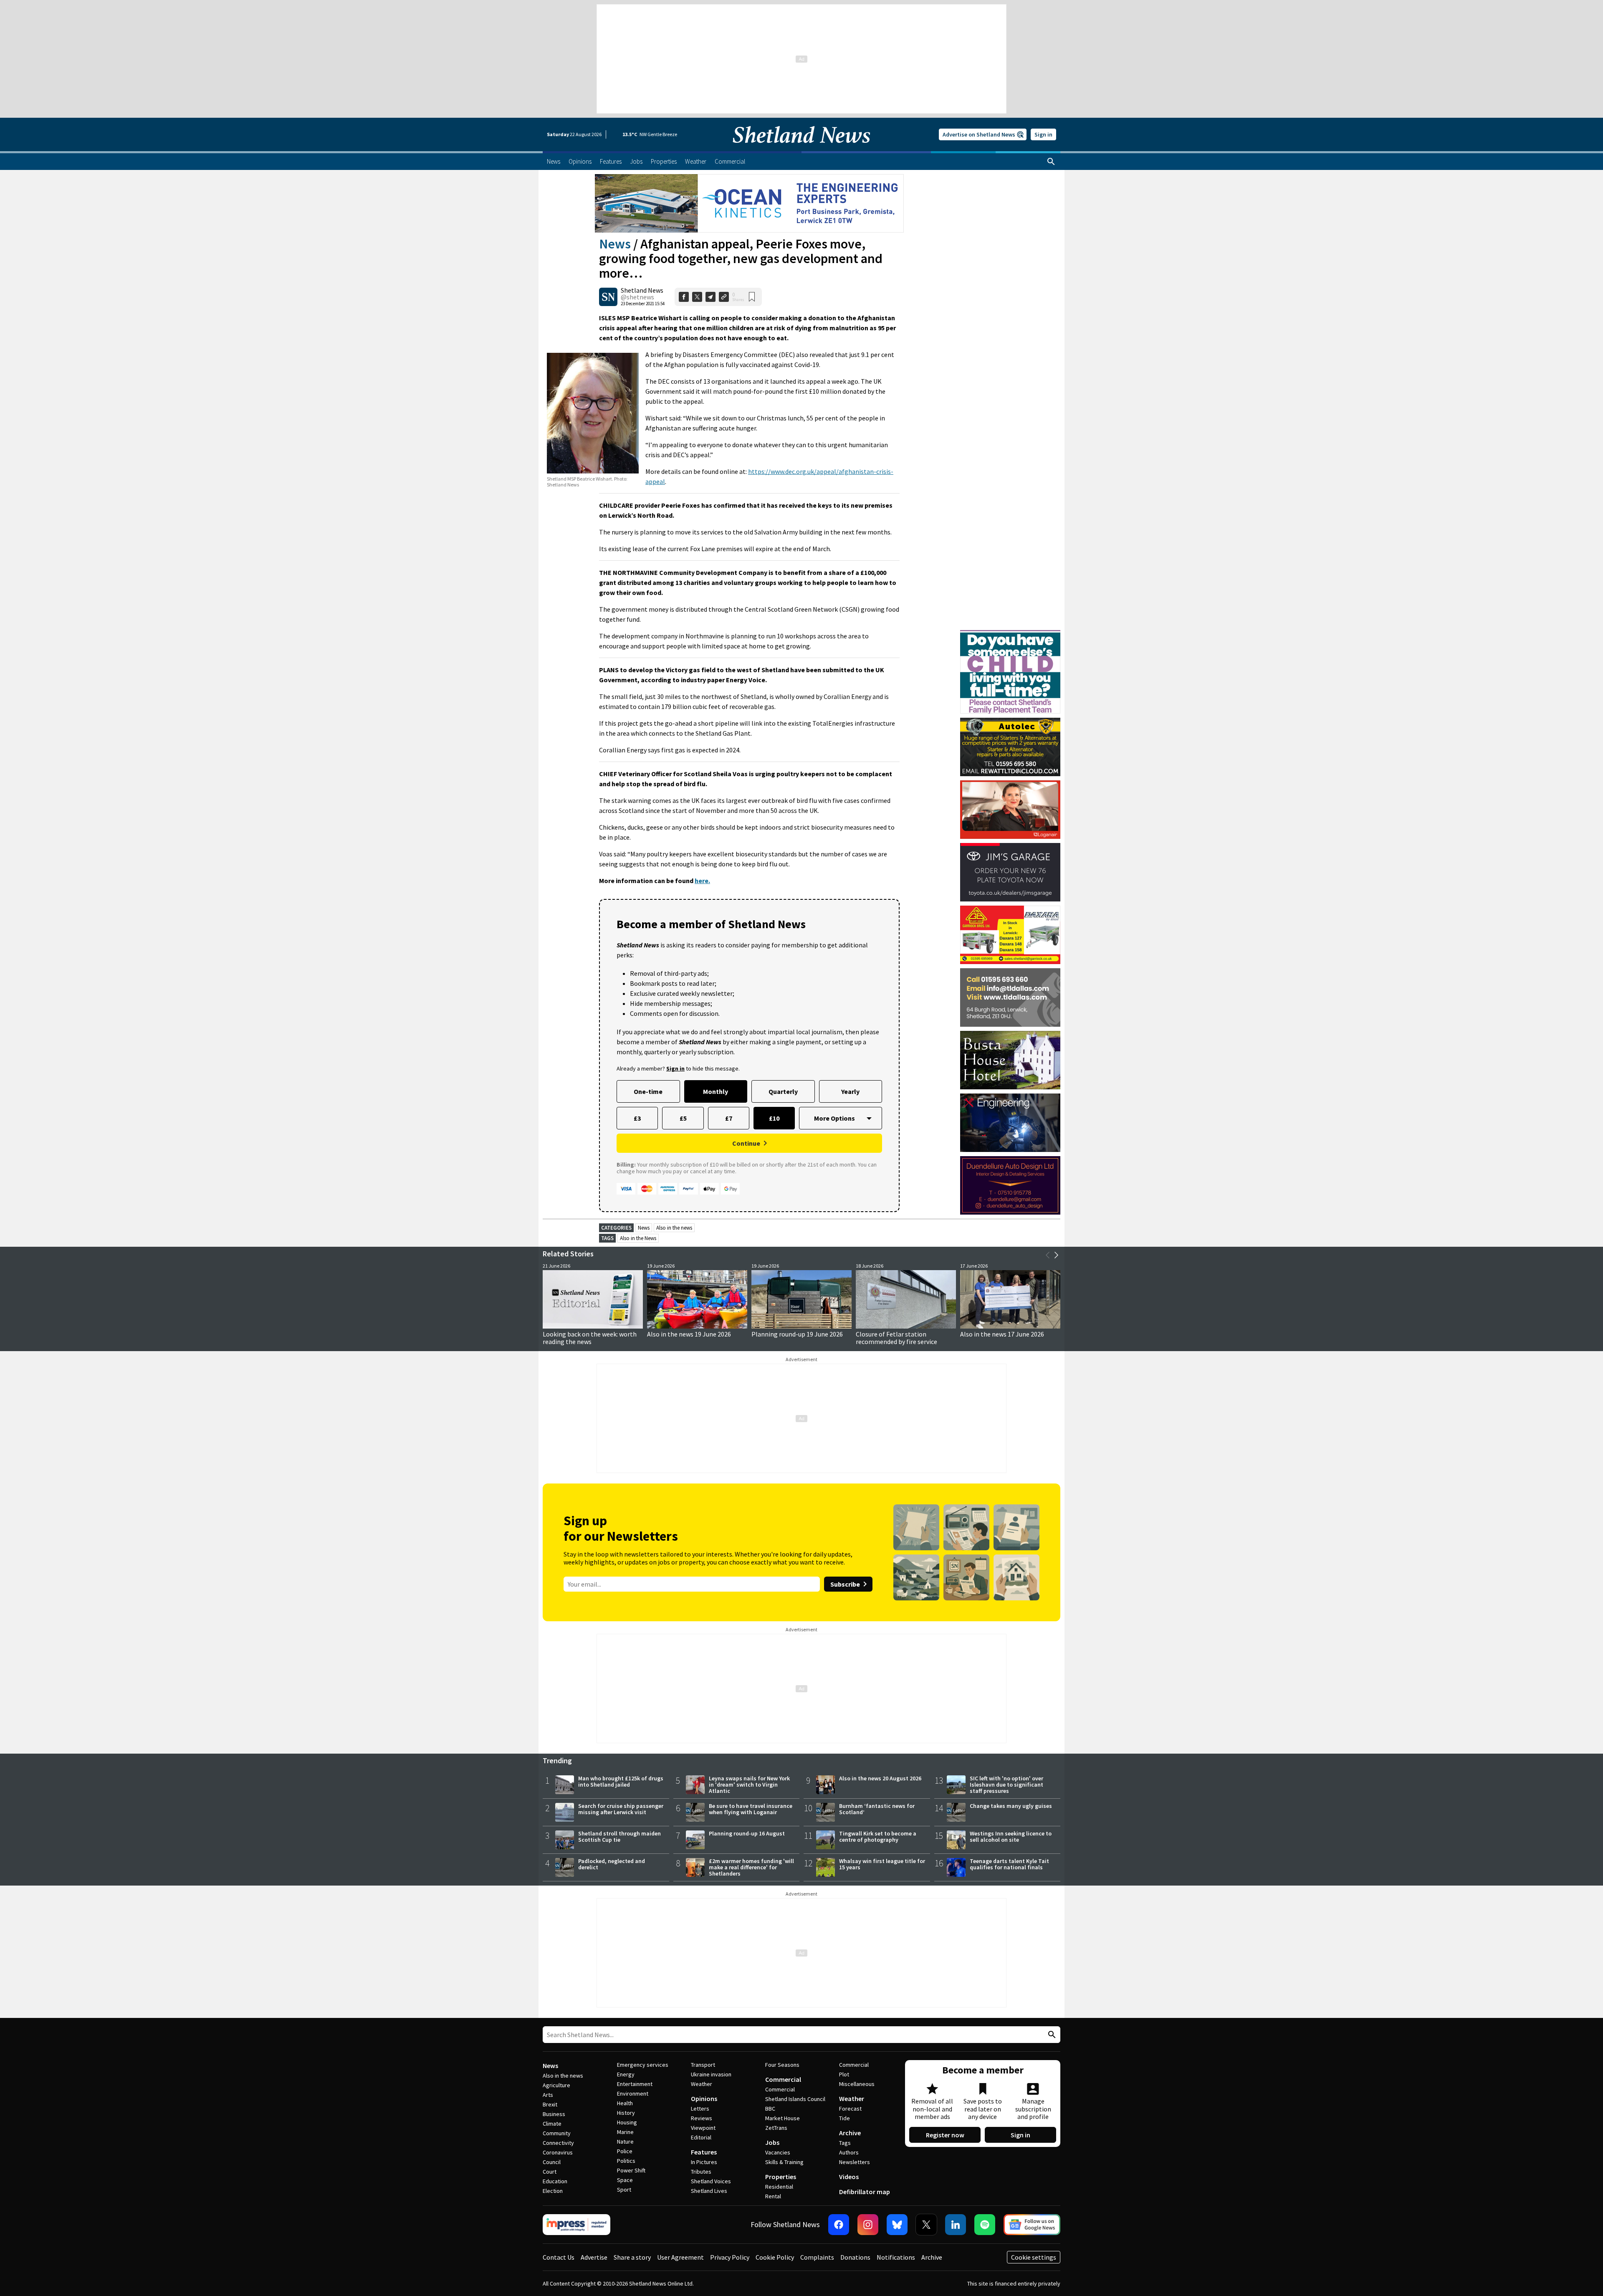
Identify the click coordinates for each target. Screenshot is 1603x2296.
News (615, 244)
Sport (624, 2190)
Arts (548, 2095)
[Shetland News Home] (801, 149)
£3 (637, 1118)
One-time (648, 1091)
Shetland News (642, 290)
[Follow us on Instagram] (868, 2225)
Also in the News (638, 1238)
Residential (779, 2187)
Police (625, 2151)
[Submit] (1051, 2035)
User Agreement (680, 2257)
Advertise (594, 2257)
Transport (703, 2065)
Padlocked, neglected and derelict (612, 1864)
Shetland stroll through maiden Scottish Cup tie (619, 1837)
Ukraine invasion (711, 2074)
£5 (683, 1118)
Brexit (550, 2104)
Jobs (772, 2142)
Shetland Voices (711, 2181)
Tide (844, 2118)
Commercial (783, 2079)
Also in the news (674, 1228)
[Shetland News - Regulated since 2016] (576, 2225)
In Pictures (704, 2162)
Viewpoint (703, 2128)
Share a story (632, 2257)
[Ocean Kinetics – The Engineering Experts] (749, 203)
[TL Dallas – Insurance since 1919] (1010, 997)
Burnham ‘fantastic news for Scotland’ (877, 1809)
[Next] (1056, 1255)
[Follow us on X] (926, 2225)
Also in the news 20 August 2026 (880, 1778)
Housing (627, 2122)
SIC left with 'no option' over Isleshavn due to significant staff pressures (1006, 1785)
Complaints (817, 2257)
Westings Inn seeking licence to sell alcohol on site (1011, 1837)
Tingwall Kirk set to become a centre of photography (878, 1837)
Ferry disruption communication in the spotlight (801, 1338)
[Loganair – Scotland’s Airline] (1010, 810)
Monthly (716, 1091)
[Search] (1051, 162)
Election (553, 2191)
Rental (773, 2196)
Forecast (850, 2109)
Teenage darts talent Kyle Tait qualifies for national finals (1009, 1864)
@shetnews (637, 297)
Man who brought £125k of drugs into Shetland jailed (621, 1781)
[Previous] (1048, 1255)
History (626, 2113)
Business (554, 2114)
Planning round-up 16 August (747, 1833)
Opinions (704, 2099)
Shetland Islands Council (795, 2099)
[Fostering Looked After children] (1010, 634)
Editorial (701, 2137)
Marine (625, 2132)
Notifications (896, 2257)
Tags (845, 2143)
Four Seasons (782, 2065)
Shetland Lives (709, 2191)
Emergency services (643, 2065)
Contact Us (559, 2257)
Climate (552, 2124)
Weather (702, 2084)
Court (550, 2172)
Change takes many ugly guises (1011, 1806)
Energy (626, 2074)
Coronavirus (558, 2152)
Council (552, 2162)
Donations (855, 2257)
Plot (844, 2074)
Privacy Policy (730, 2257)
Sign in (1043, 134)
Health (625, 2103)
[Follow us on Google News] (1032, 2225)
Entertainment (635, 2084)
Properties (781, 2177)
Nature (625, 2142)
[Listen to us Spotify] (985, 2225)
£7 (729, 1118)
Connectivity (558, 2143)
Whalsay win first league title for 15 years (882, 1864)
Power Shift (631, 2170)
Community (557, 2133)
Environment (633, 2093)
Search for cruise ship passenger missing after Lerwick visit (621, 1809)
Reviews (702, 2118)
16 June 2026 (665, 1334)
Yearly (850, 1091)
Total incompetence (885, 1334)
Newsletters (855, 2162)
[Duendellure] (1010, 1185)
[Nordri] (1010, 1123)
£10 (774, 1118)
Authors (849, 2152)
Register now (945, 2135)
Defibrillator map (865, 2192)
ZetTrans (776, 2128)
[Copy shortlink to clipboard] (724, 297)
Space (625, 2180)
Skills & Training (784, 2162)
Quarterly (783, 1091)
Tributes (701, 2172)
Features (704, 2152)
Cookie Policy (775, 2257)
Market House (783, 2118)
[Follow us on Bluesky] (897, 2225)
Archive (850, 2133)
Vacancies (778, 2152)
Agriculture (556, 2085)
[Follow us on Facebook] (839, 2225)
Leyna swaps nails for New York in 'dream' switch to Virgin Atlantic (749, 1785)
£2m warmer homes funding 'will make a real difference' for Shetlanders (751, 1867)
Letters (700, 2109)
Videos (849, 2177)
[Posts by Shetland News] (608, 297)
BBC (770, 2109)
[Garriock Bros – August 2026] (1010, 935)
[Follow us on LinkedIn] (956, 2225)
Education (555, 2181)
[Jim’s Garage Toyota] (1010, 872)
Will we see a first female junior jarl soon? (593, 1338)
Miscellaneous (857, 2084)
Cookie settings (1034, 2257)
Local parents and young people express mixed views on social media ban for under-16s (1006, 1342)
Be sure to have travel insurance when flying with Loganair (751, 1809)
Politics (626, 2161)
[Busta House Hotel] (1010, 1060)
